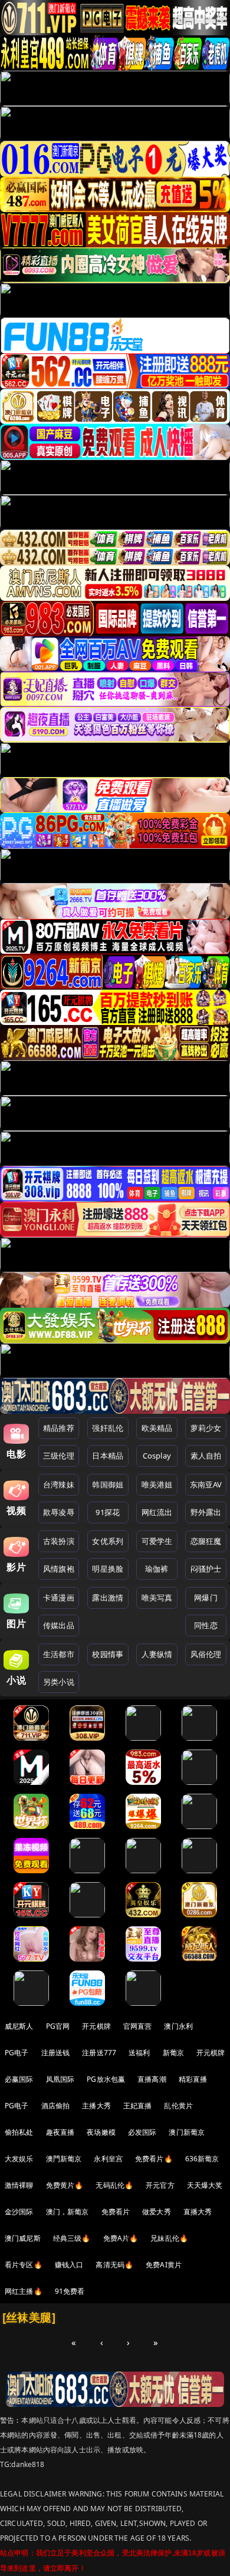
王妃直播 (138, 2106)
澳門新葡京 (64, 2159)
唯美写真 (157, 1598)
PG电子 (17, 2053)
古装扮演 (59, 1541)
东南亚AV (206, 1484)
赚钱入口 (69, 2265)
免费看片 (116, 2212)
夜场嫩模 (101, 2132)
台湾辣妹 (59, 1484)
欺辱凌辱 (59, 1512)
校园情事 (108, 1654)
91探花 (108, 1512)
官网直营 (138, 2026)
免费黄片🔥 (65, 2185)
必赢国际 (19, 2079)
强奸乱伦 (108, 1428)
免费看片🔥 (154, 2159)
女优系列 (108, 1541)
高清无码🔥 (114, 2265)
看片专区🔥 (24, 2265)
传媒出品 (59, 1625)
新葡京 (173, 2053)
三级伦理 (59, 1456)
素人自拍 (206, 1456)
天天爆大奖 (205, 2185)
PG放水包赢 (106, 2079)
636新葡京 (202, 2159)
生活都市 (59, 1654)
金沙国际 (19, 2212)
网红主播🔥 (24, 2291)
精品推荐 (59, 1428)
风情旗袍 (59, 1569)
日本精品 (108, 1456)
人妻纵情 (157, 1654)
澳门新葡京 (187, 2132)
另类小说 (59, 1682)
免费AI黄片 (164, 2265)
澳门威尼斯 (23, 2238)
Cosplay (157, 1456)
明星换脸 (108, 1569)
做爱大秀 (157, 2212)
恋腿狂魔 (206, 1541)
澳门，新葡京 (68, 2212)
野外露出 (206, 1512)
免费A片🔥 (121, 2238)
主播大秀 (96, 2106)
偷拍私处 (19, 2132)
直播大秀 (198, 2212)
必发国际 (142, 2132)
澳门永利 (178, 2026)
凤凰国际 (60, 2079)
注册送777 (99, 2053)
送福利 (139, 2053)
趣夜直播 (60, 2132)
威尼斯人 (19, 2026)
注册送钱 (56, 2053)
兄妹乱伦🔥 (169, 2238)
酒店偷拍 (56, 2106)
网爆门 (206, 1598)
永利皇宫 (108, 2159)
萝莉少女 (206, 1428)
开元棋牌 (96, 2026)
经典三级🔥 (72, 2238)
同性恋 (206, 1625)
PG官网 (58, 2026)
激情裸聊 (19, 2185)
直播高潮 (152, 2079)
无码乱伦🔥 (114, 2185)
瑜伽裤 (157, 1569)
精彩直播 (193, 2079)
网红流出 (157, 1512)
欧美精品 (157, 1428)
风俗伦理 (206, 1654)
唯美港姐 (157, 1484)
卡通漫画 (59, 1598)
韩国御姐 (108, 1484)
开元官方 (160, 2185)
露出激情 (108, 1598)
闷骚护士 (206, 1569)
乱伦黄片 (178, 2106)
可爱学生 (157, 1541)
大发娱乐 (19, 2159)
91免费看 (70, 2291)
